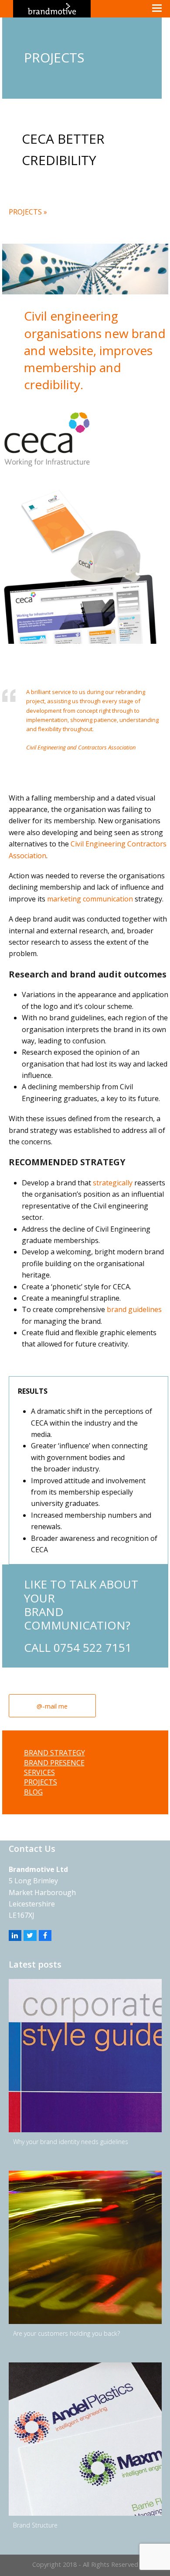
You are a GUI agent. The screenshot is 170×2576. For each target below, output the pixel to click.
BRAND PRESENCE (54, 1763)
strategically (113, 1183)
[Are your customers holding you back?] (85, 2247)
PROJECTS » (28, 212)
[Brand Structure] (85, 2439)
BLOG (33, 1792)
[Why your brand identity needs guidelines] (85, 2056)
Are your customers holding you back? (66, 2333)
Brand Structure (35, 2525)
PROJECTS (41, 1782)
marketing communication (90, 899)
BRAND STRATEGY (54, 1753)
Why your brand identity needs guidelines (71, 2142)
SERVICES (39, 1772)
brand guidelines (134, 1309)
